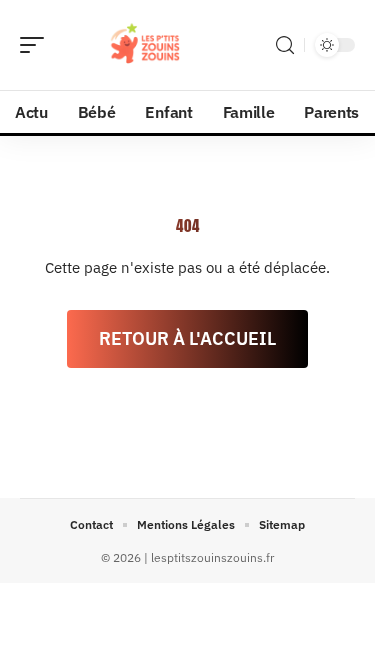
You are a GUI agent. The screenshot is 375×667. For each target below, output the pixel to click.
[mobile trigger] (37, 45)
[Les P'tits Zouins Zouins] (144, 45)
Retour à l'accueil (187, 338)
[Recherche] (285, 45)
